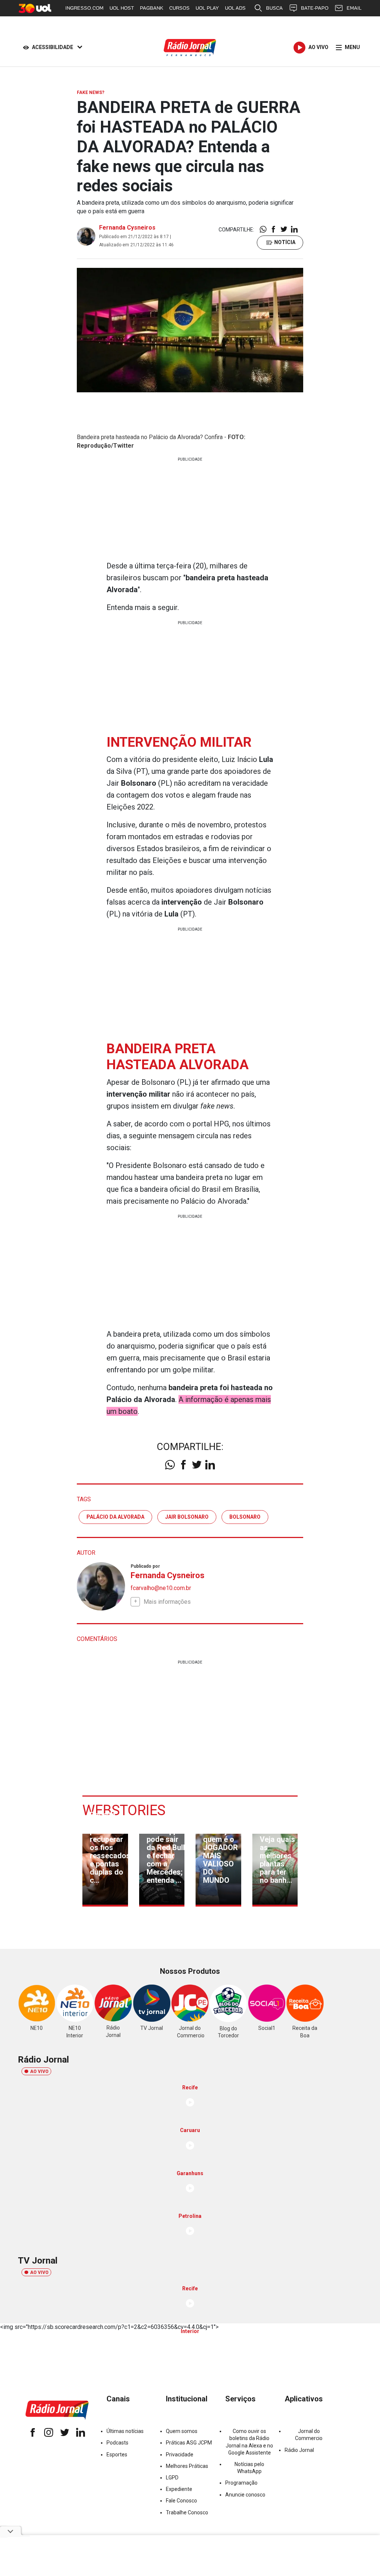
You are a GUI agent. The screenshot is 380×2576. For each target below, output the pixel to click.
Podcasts (117, 2443)
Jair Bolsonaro (187, 1517)
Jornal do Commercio (309, 2435)
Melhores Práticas (187, 2466)
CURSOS (179, 8)
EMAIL (354, 8)
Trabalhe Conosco (187, 2512)
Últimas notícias (125, 2431)
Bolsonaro (245, 1517)
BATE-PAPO (315, 8)
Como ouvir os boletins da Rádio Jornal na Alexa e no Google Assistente (249, 2442)
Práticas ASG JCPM (189, 2443)
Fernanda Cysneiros (127, 228)
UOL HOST (122, 8)
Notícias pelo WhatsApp (249, 2468)
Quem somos (182, 2431)
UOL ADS (235, 8)
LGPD (172, 2478)
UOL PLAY (207, 8)
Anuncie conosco (245, 2495)
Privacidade (180, 2455)
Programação (241, 2483)
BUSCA (274, 8)
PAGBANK (152, 8)
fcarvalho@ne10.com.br (161, 1588)
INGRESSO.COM (84, 8)
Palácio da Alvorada (115, 1517)
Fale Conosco (181, 2501)
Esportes (117, 2455)
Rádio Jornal (299, 2450)
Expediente (179, 2489)
